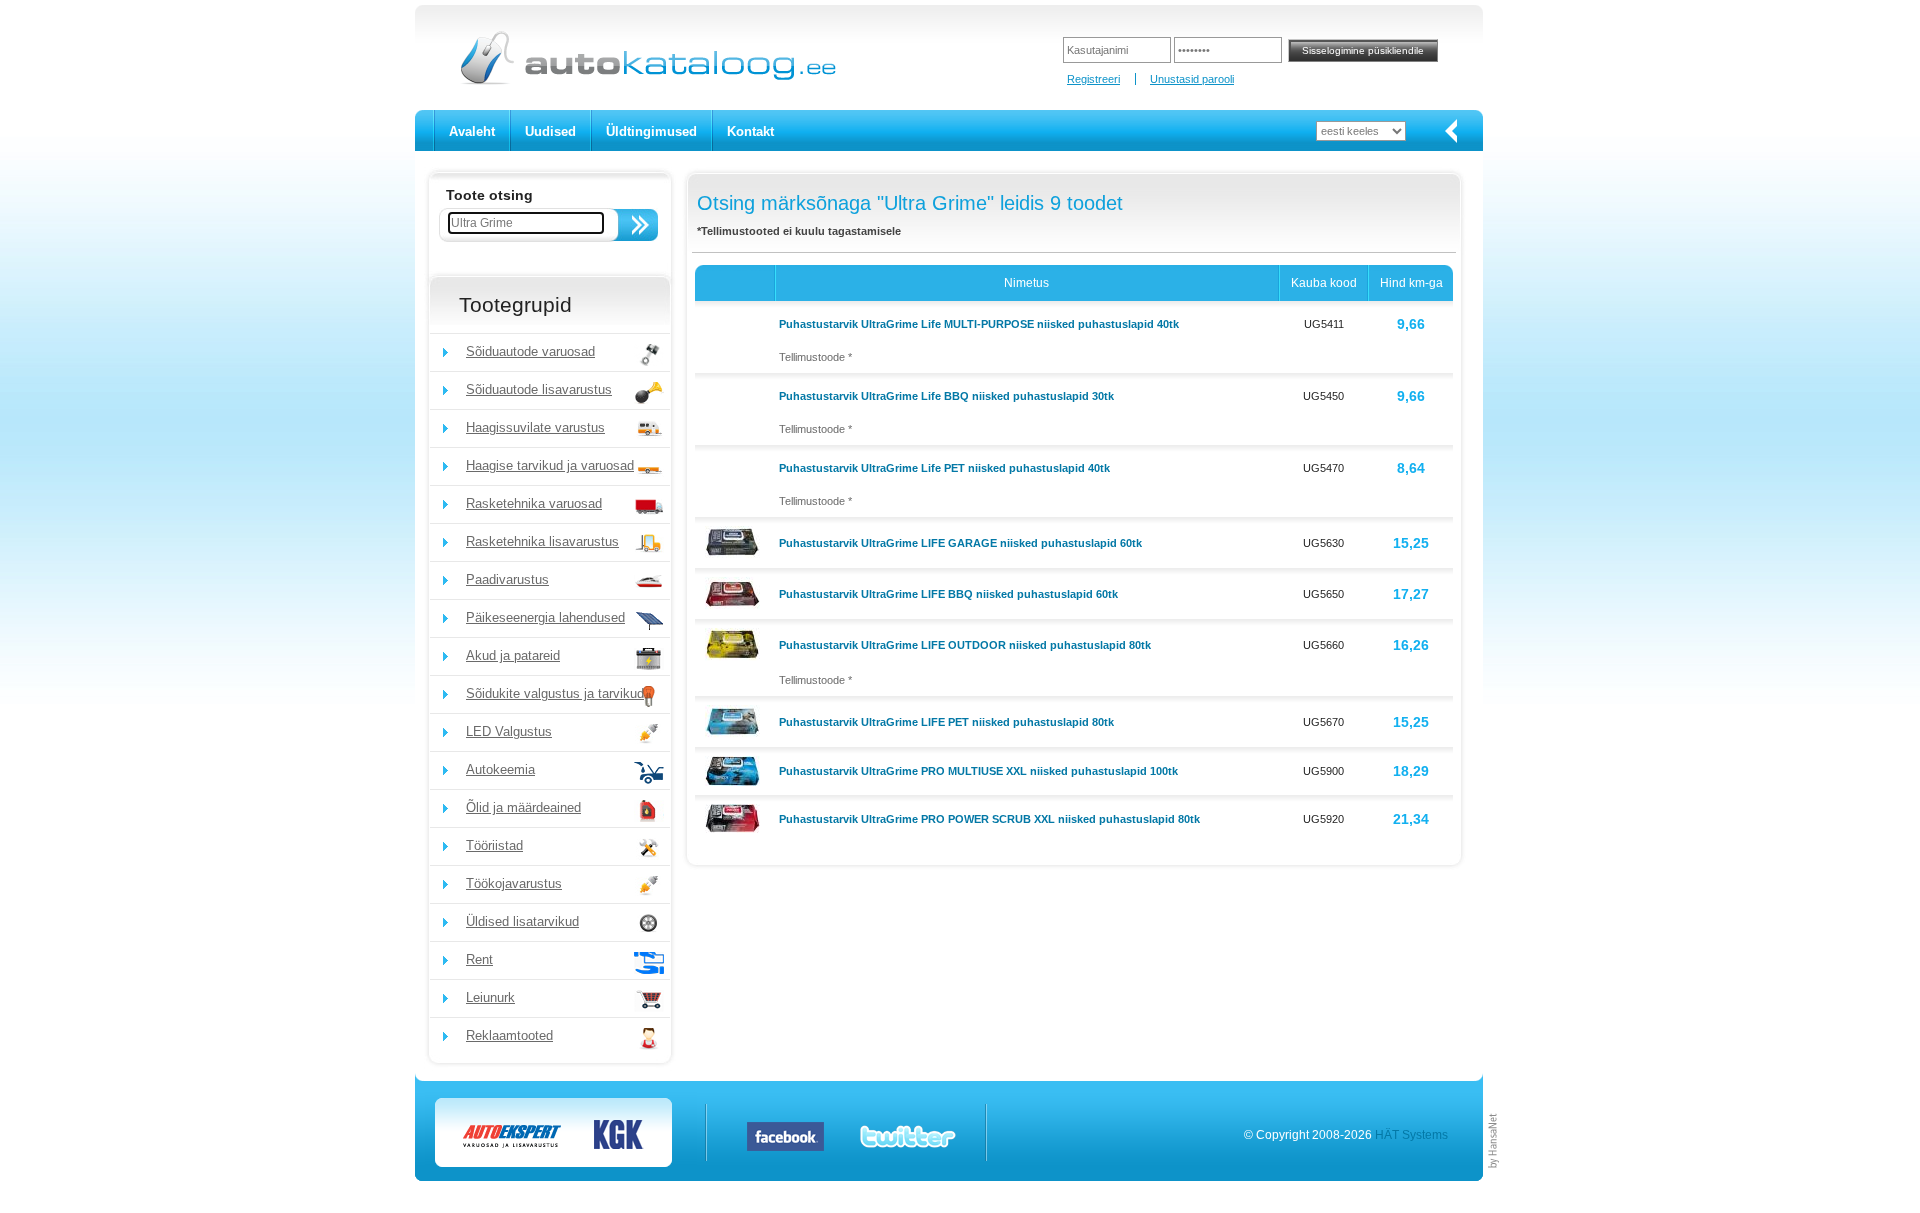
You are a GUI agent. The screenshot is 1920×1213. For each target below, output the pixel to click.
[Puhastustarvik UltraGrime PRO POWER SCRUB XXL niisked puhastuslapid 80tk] (735, 817)
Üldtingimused (651, 131)
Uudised (550, 131)
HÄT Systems (1411, 1135)
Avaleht (472, 131)
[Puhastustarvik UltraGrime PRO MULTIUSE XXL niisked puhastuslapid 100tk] (735, 770)
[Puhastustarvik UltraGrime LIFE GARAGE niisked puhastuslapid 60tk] (735, 541)
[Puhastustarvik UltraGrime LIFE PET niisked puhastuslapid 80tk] (735, 720)
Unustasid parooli (1192, 79)
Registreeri (1093, 79)
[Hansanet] (1494, 1177)
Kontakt (750, 131)
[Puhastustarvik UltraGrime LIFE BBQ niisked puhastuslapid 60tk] (735, 592)
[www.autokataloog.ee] (646, 81)
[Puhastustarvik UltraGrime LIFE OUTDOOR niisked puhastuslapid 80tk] (735, 643)
